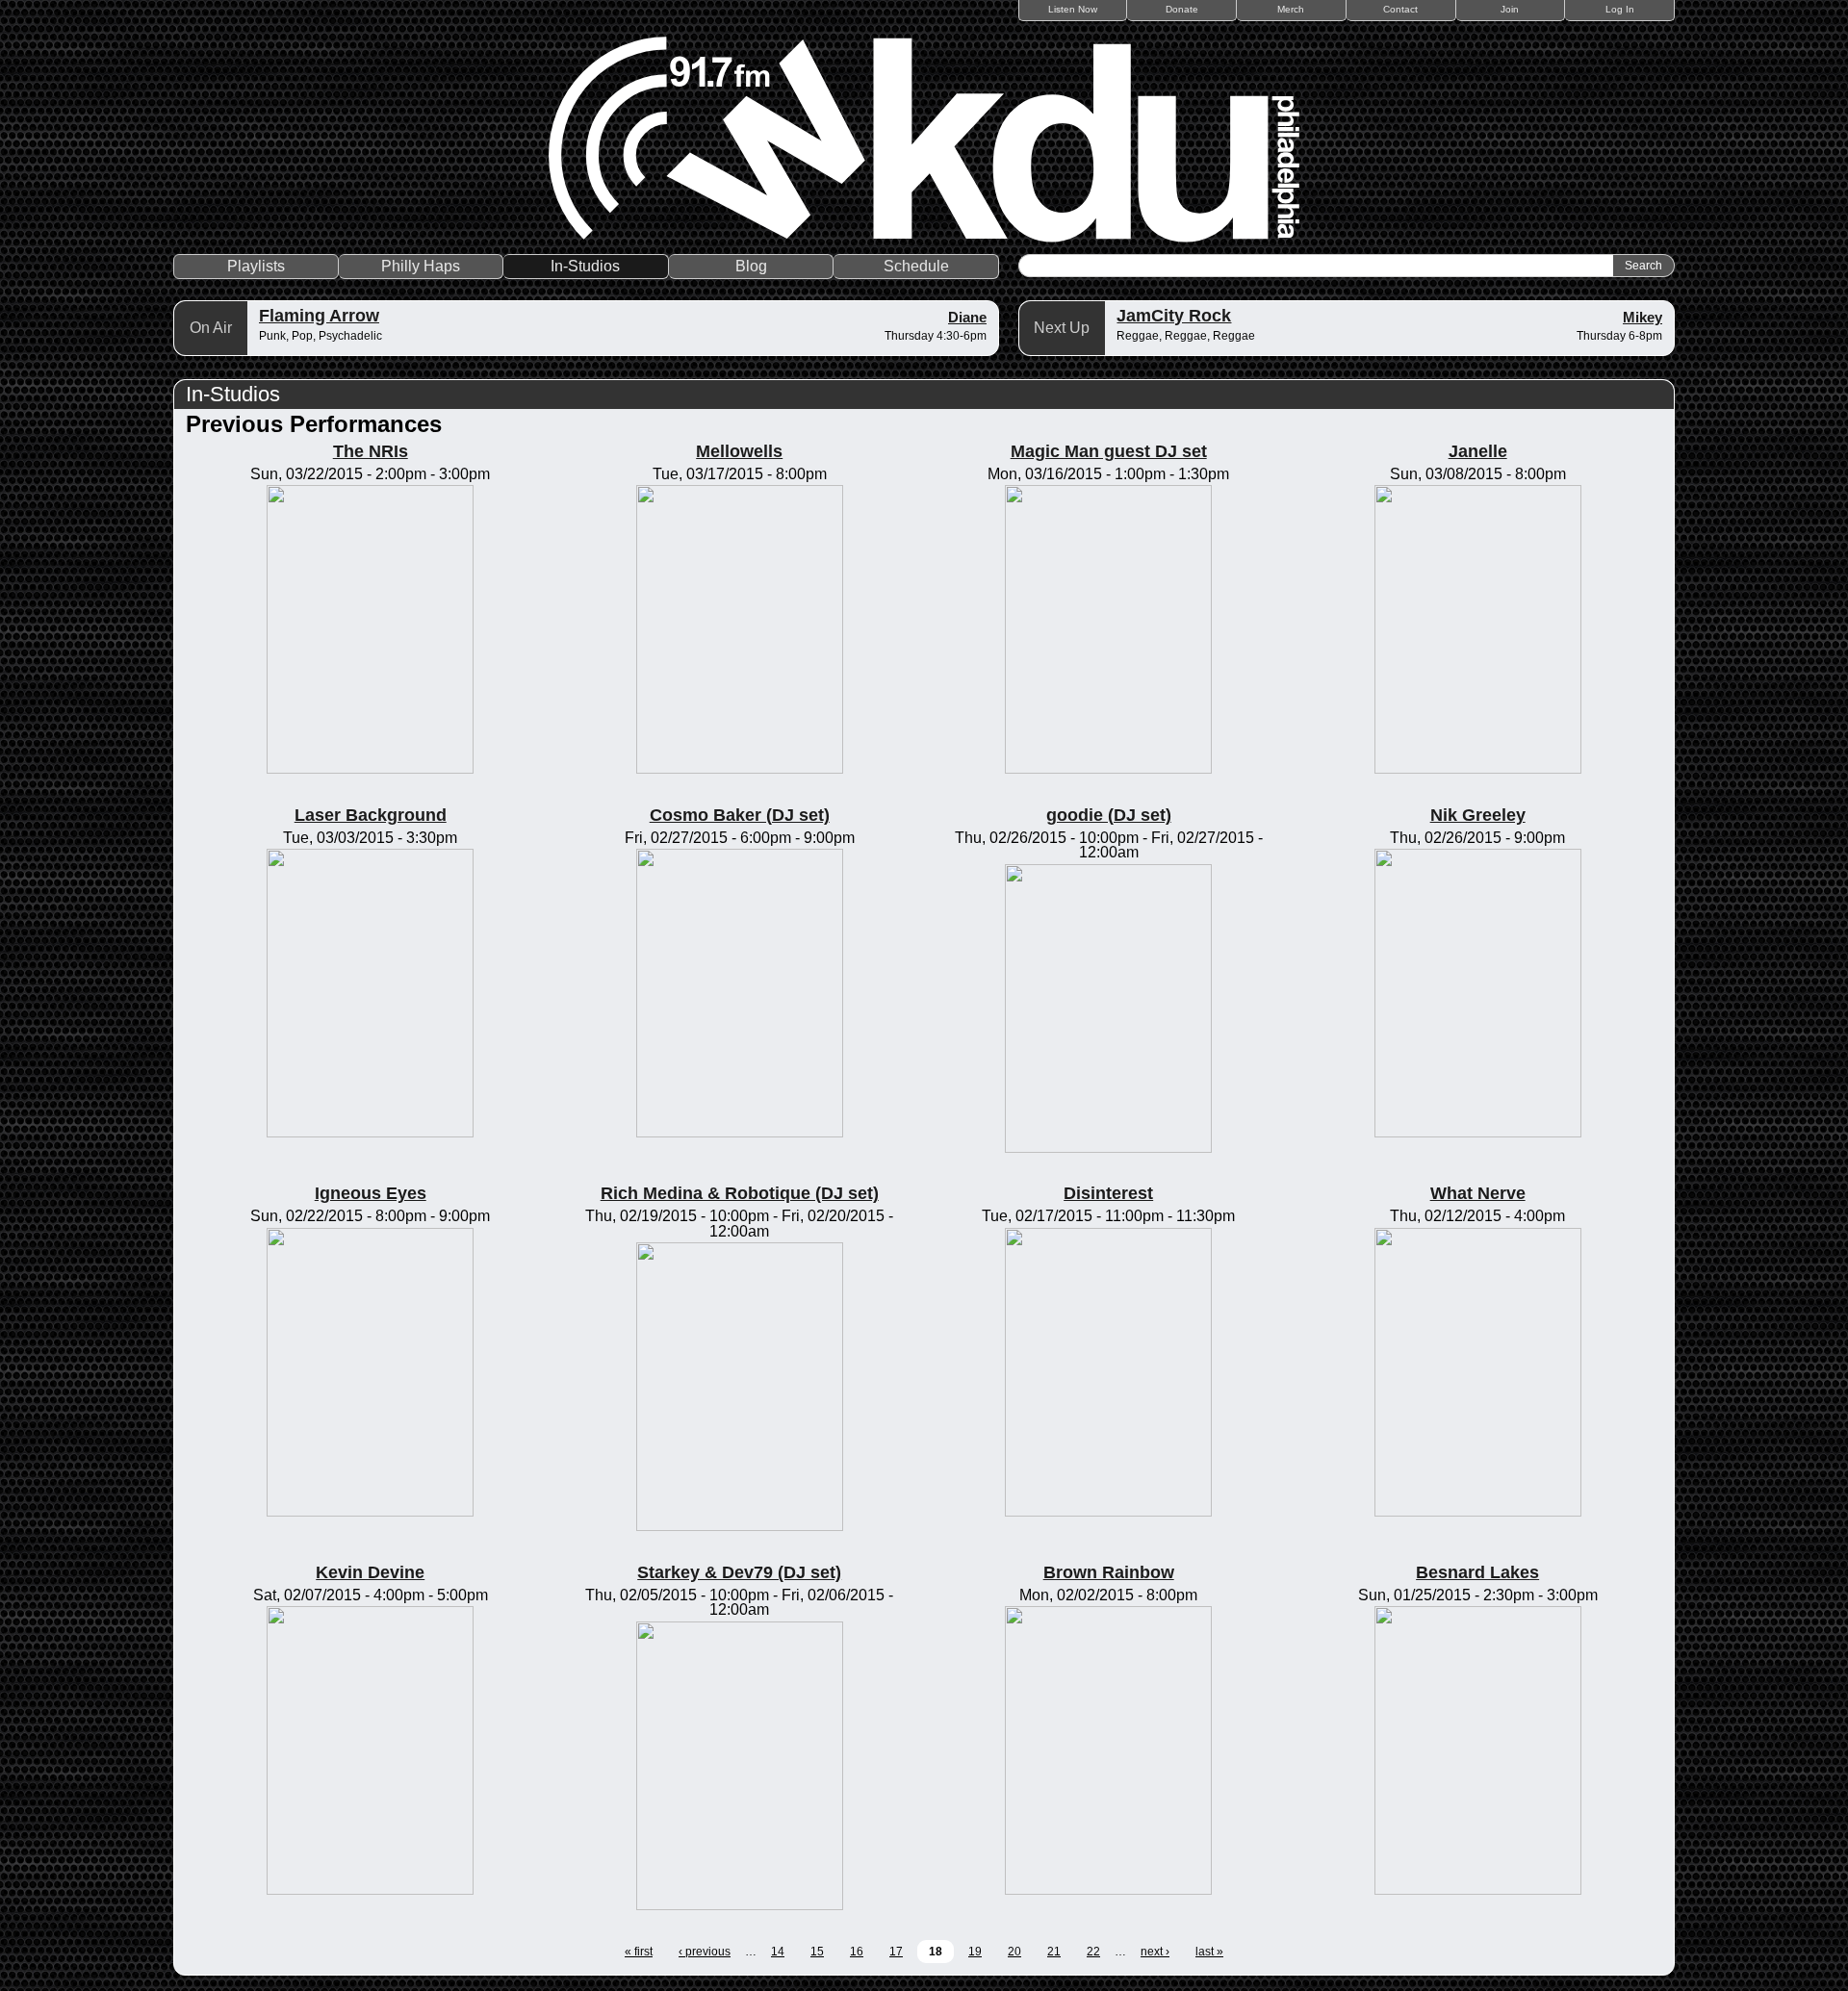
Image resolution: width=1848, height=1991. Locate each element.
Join (1510, 9)
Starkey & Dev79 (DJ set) (739, 1572)
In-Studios (585, 266)
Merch (1291, 9)
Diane (967, 317)
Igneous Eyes (371, 1193)
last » (1209, 1952)
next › (1155, 1952)
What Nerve (1478, 1193)
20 (1014, 1952)
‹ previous (705, 1952)
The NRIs (371, 451)
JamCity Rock (1174, 316)
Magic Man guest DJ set (1109, 451)
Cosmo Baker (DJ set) (740, 815)
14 (778, 1952)
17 (896, 1952)
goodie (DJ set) (1109, 815)
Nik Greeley (1478, 815)
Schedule (916, 266)
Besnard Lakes (1477, 1572)
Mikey (1643, 317)
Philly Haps (421, 266)
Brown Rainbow (1109, 1572)
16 (857, 1952)
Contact (1400, 9)
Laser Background (371, 815)
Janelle (1478, 451)
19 (975, 1952)
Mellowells (739, 451)
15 (817, 1952)
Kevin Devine (370, 1572)
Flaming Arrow (319, 316)
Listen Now (1073, 9)
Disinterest (1108, 1193)
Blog (751, 266)
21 (1054, 1952)
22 (1093, 1952)
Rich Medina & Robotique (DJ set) (740, 1193)
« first (639, 1952)
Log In (1620, 9)
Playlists (256, 266)
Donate (1182, 9)
